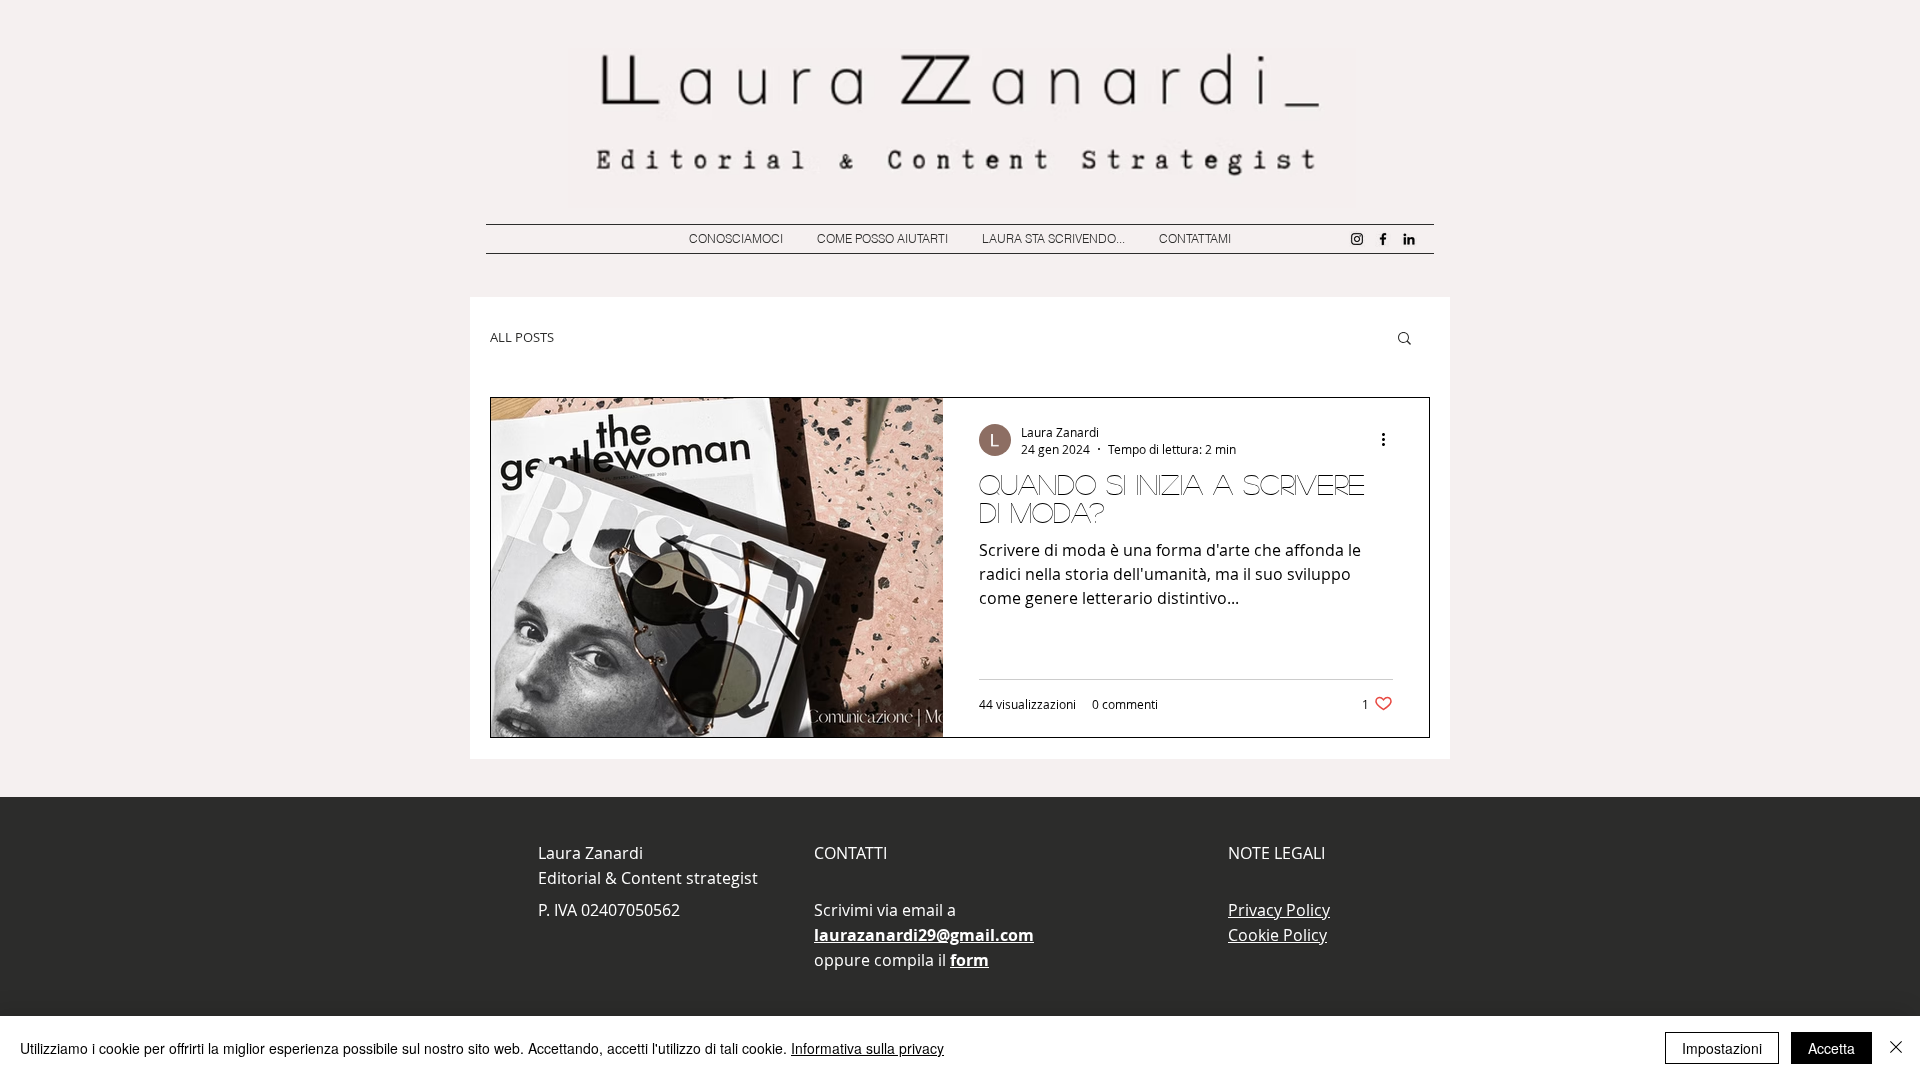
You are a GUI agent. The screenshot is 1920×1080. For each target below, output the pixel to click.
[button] (1404, 339)
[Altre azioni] (1390, 440)
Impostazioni (1722, 1048)
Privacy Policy (1279, 910)
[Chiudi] (1896, 1048)
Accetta (1831, 1048)
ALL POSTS (522, 337)
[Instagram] (1357, 239)
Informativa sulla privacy (867, 1048)
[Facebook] (1383, 239)
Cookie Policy (1277, 935)
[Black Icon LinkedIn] (1409, 239)
